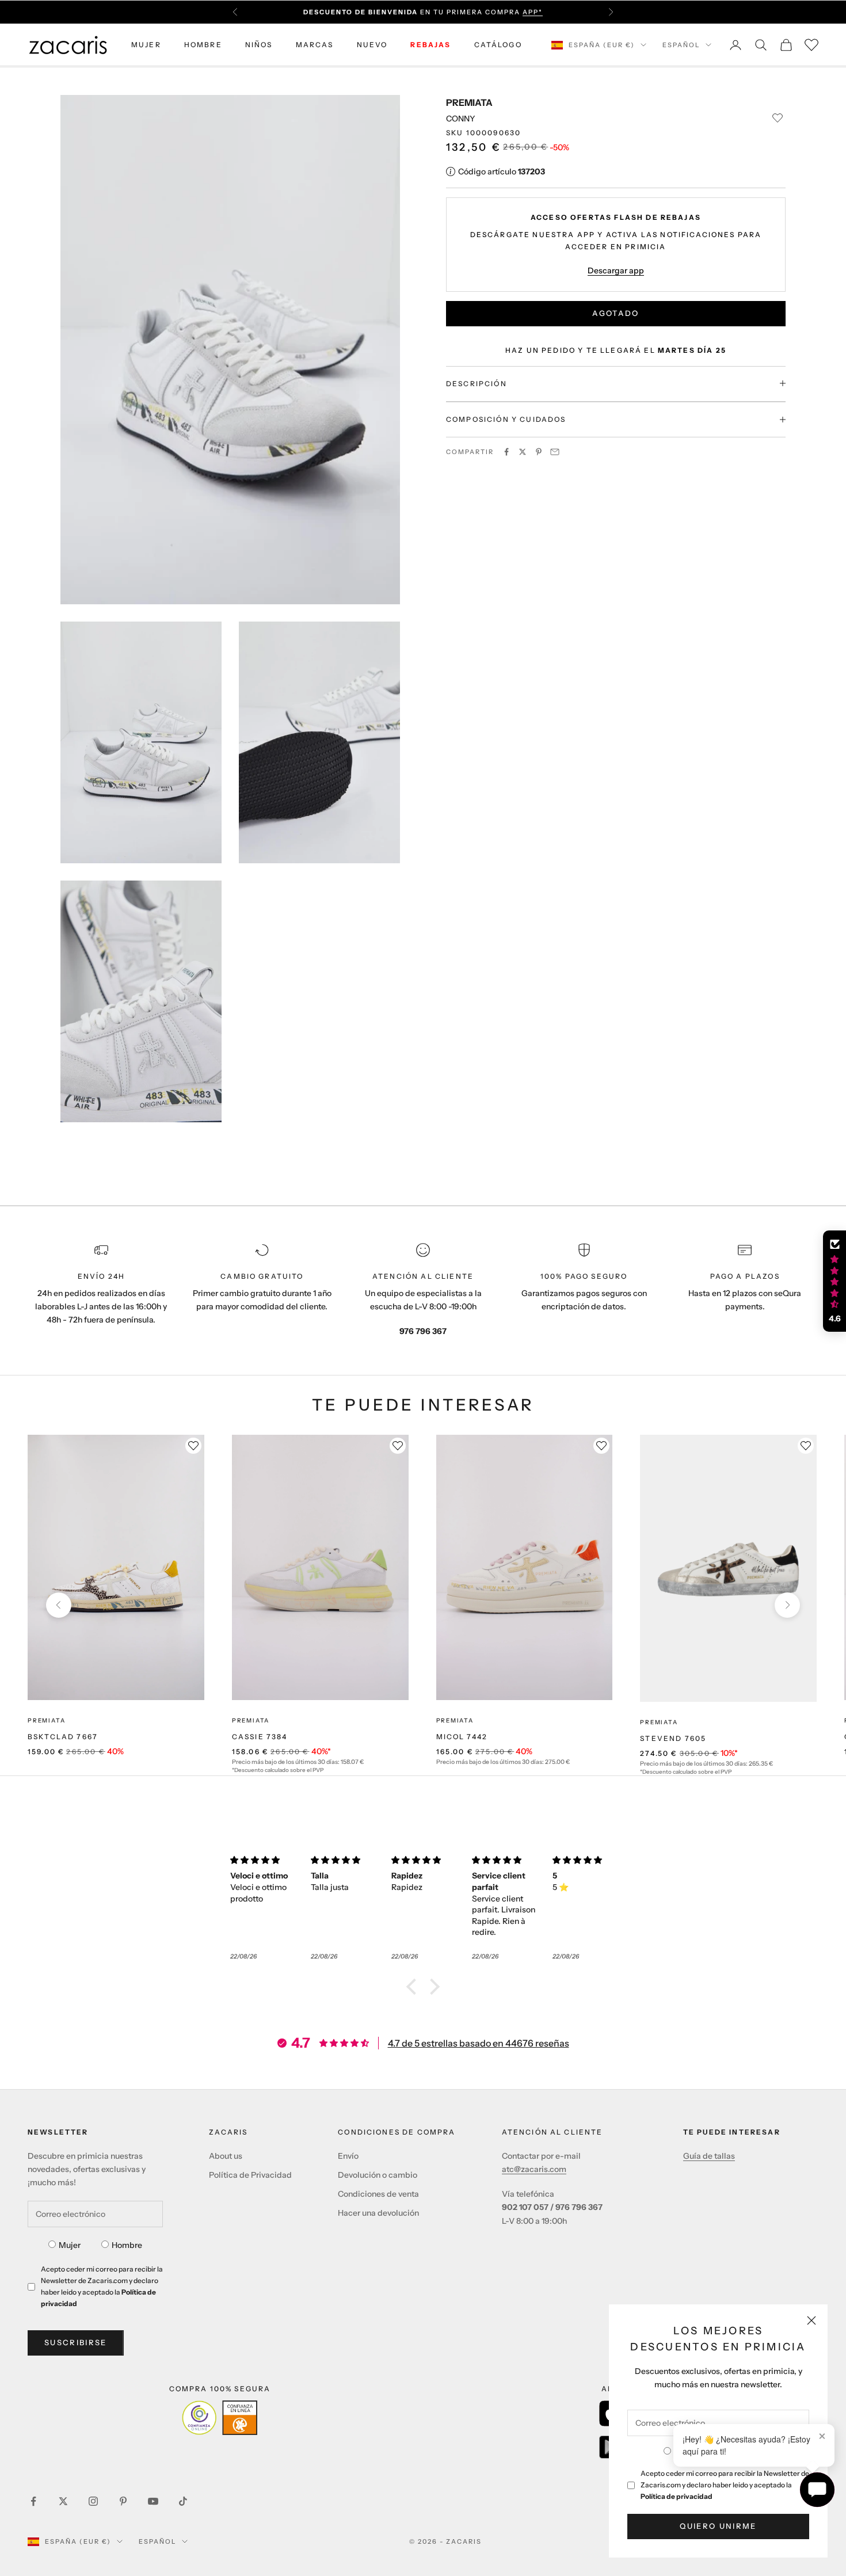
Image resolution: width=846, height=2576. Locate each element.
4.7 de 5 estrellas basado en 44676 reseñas (479, 2043)
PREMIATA (469, 102)
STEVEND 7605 (673, 1738)
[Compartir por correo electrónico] (555, 452)
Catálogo (498, 45)
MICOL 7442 (462, 1737)
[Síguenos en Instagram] (93, 2501)
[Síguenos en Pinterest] (123, 2501)
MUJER (146, 45)
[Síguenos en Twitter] (63, 2501)
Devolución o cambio (378, 2175)
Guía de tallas (709, 2156)
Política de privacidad (677, 2496)
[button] (414, 1987)
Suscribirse (76, 2342)
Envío (348, 2156)
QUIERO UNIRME (718, 2526)
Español (681, 45)
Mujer (70, 2245)
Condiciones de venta (378, 2194)
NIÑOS (259, 45)
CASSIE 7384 (260, 1737)
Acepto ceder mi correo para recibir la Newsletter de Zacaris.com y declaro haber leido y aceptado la (725, 2485)
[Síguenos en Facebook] (33, 2501)
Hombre (127, 2245)
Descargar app (616, 270)
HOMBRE (203, 45)
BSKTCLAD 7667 (63, 1737)
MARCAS (315, 45)
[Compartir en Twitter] (523, 452)
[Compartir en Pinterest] (539, 452)
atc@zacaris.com (534, 2169)
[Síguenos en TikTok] (183, 2501)
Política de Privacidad (250, 2175)
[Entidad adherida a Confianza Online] (220, 2418)
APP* (533, 12)
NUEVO (372, 45)
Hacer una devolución (378, 2213)
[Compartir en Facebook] (506, 452)
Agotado (616, 313)
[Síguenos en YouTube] (153, 2501)
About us (226, 2156)
